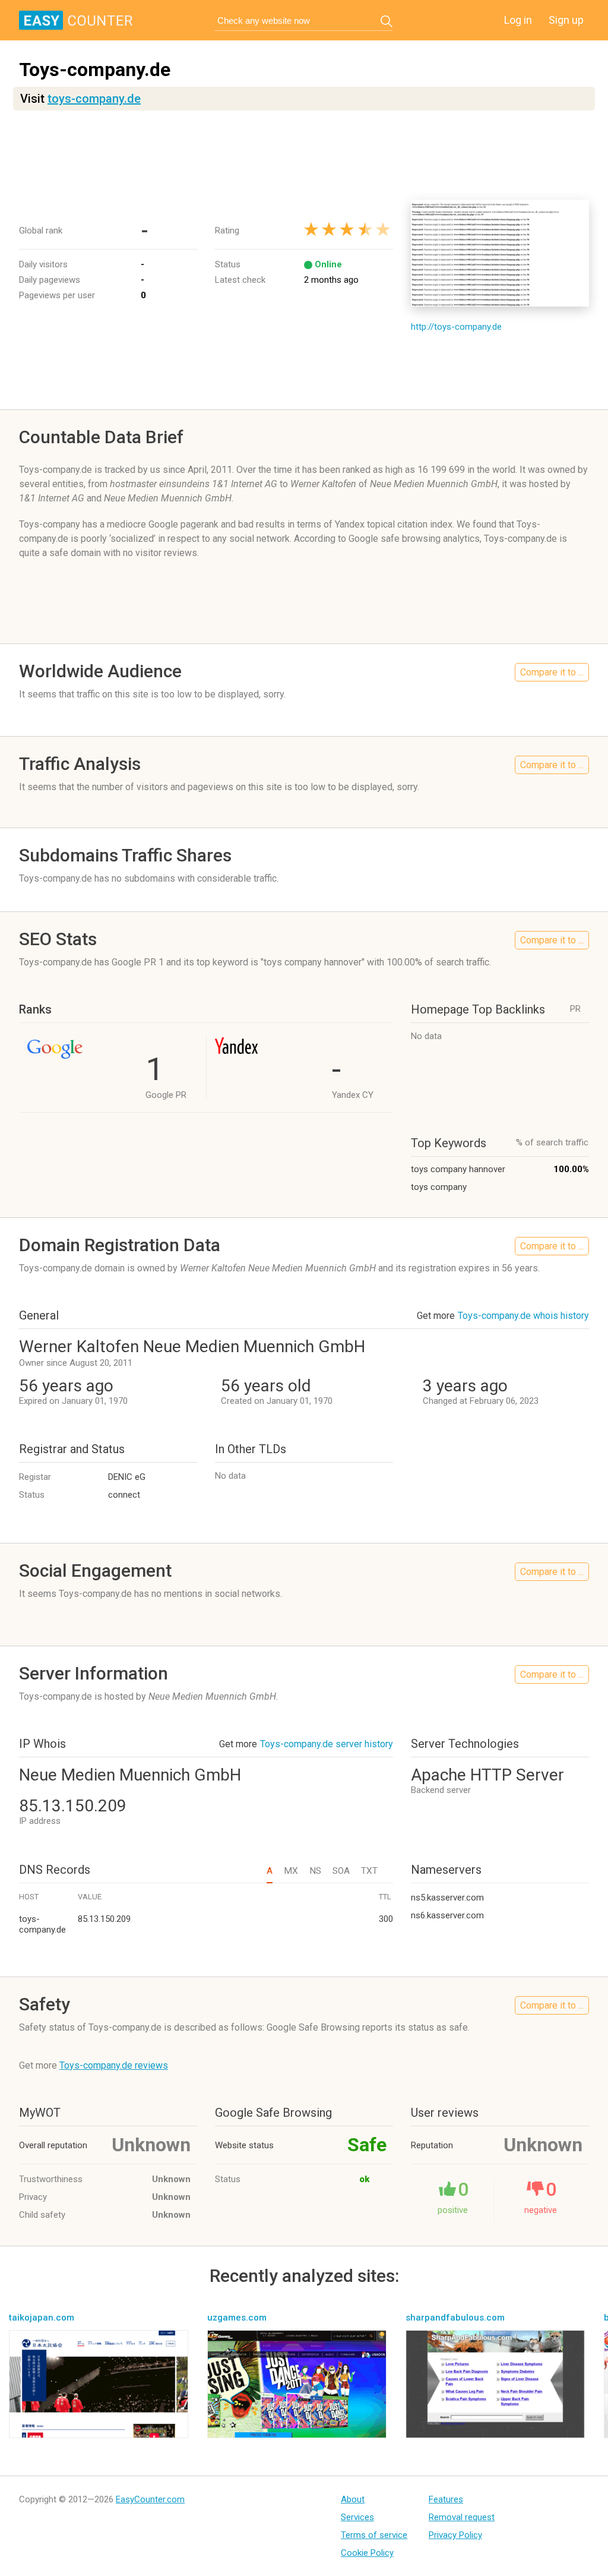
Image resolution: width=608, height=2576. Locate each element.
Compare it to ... (552, 672)
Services (357, 2517)
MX (291, 1871)
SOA (341, 1871)
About (353, 2499)
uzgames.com (237, 2318)
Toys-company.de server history (327, 1744)
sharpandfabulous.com (455, 2318)
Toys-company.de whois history (523, 1316)
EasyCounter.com (150, 2499)
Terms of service (374, 2535)
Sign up (566, 20)
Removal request (462, 2517)
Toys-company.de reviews (114, 2065)
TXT (369, 1871)
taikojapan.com (42, 2318)
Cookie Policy (367, 2553)
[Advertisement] (304, 155)
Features (446, 2499)
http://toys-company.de (456, 327)
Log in (518, 20)
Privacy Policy (455, 2535)
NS (315, 1871)
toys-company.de (94, 99)
